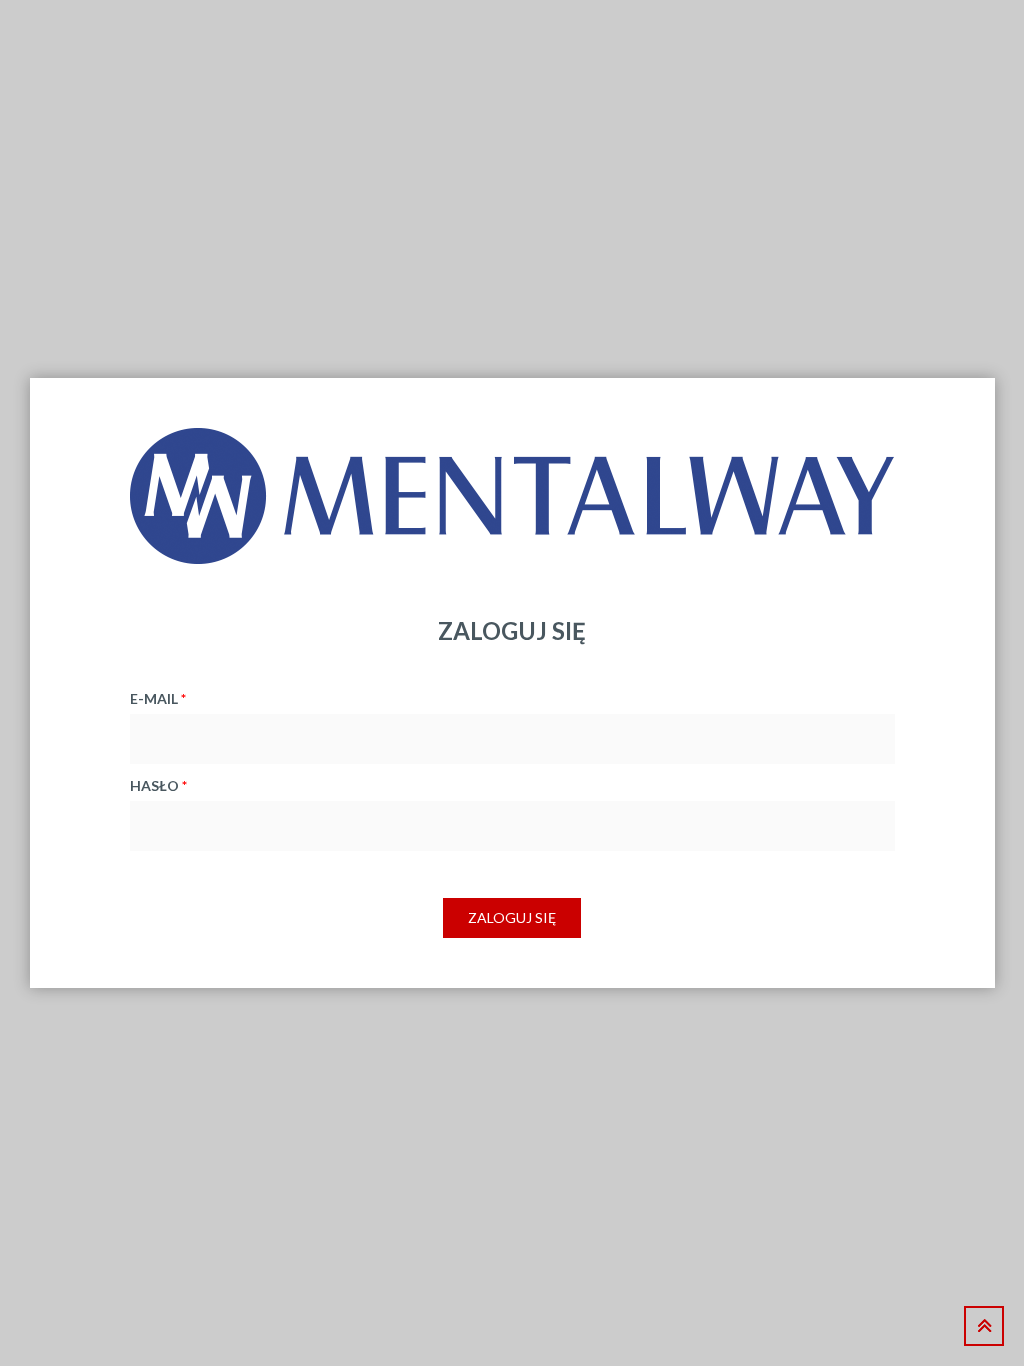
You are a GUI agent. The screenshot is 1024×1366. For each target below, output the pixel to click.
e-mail (158, 698)
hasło (158, 785)
